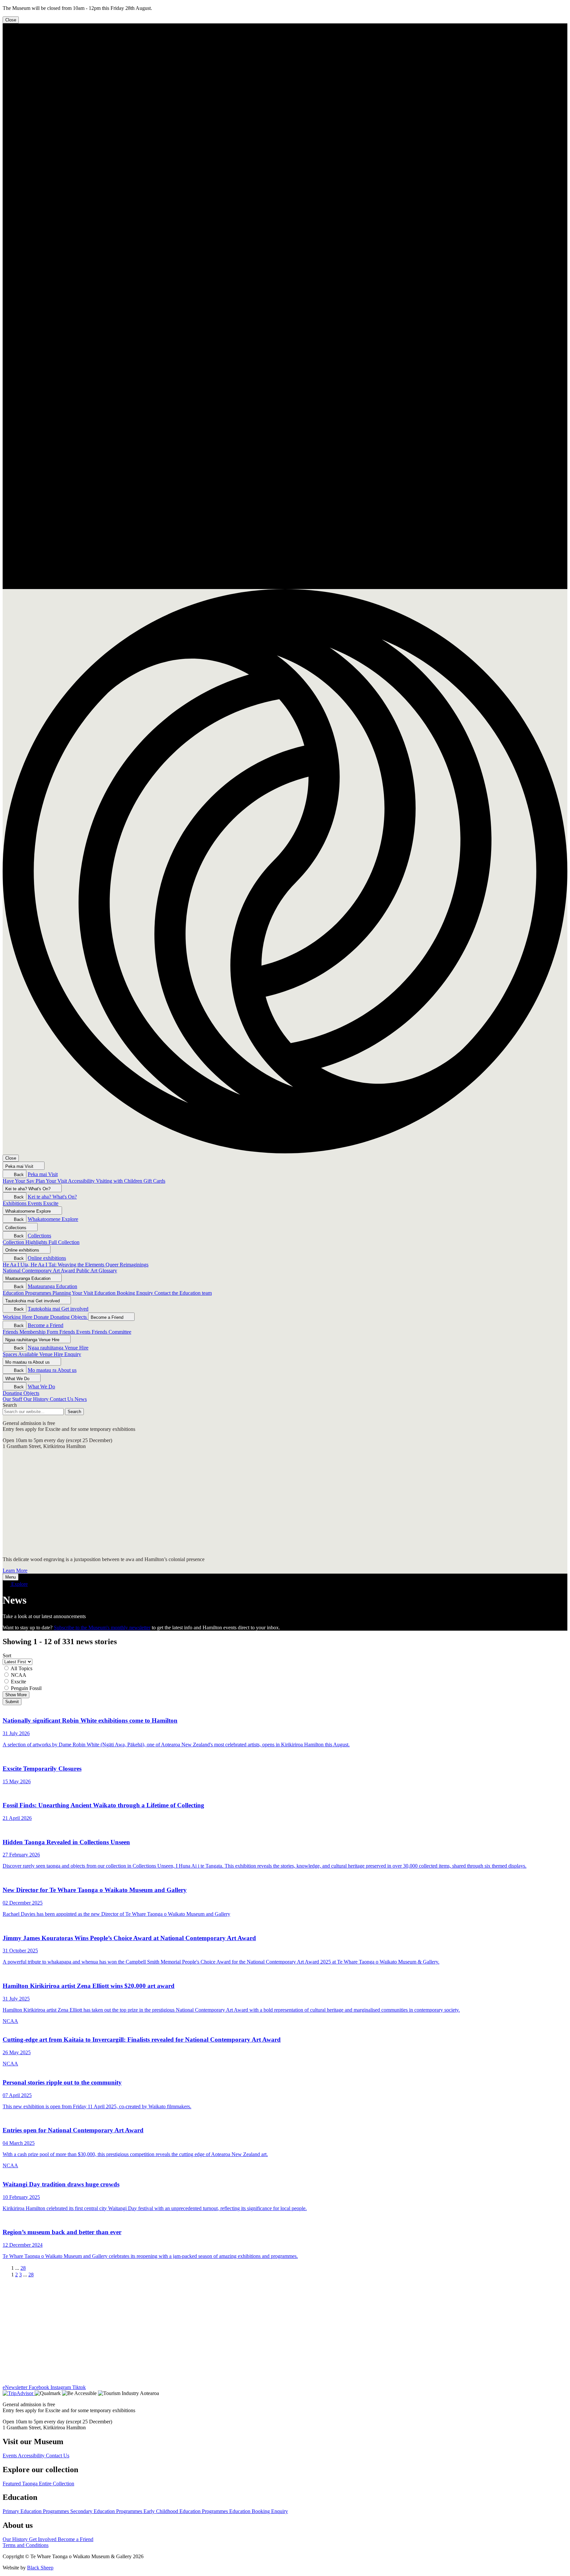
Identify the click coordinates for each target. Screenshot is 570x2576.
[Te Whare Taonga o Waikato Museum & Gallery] (285, 586)
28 (23, 2268)
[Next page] (31, 2268)
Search (10, 1405)
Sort (7, 1656)
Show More (16, 1695)
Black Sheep (40, 2568)
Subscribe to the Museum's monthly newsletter (102, 1628)
